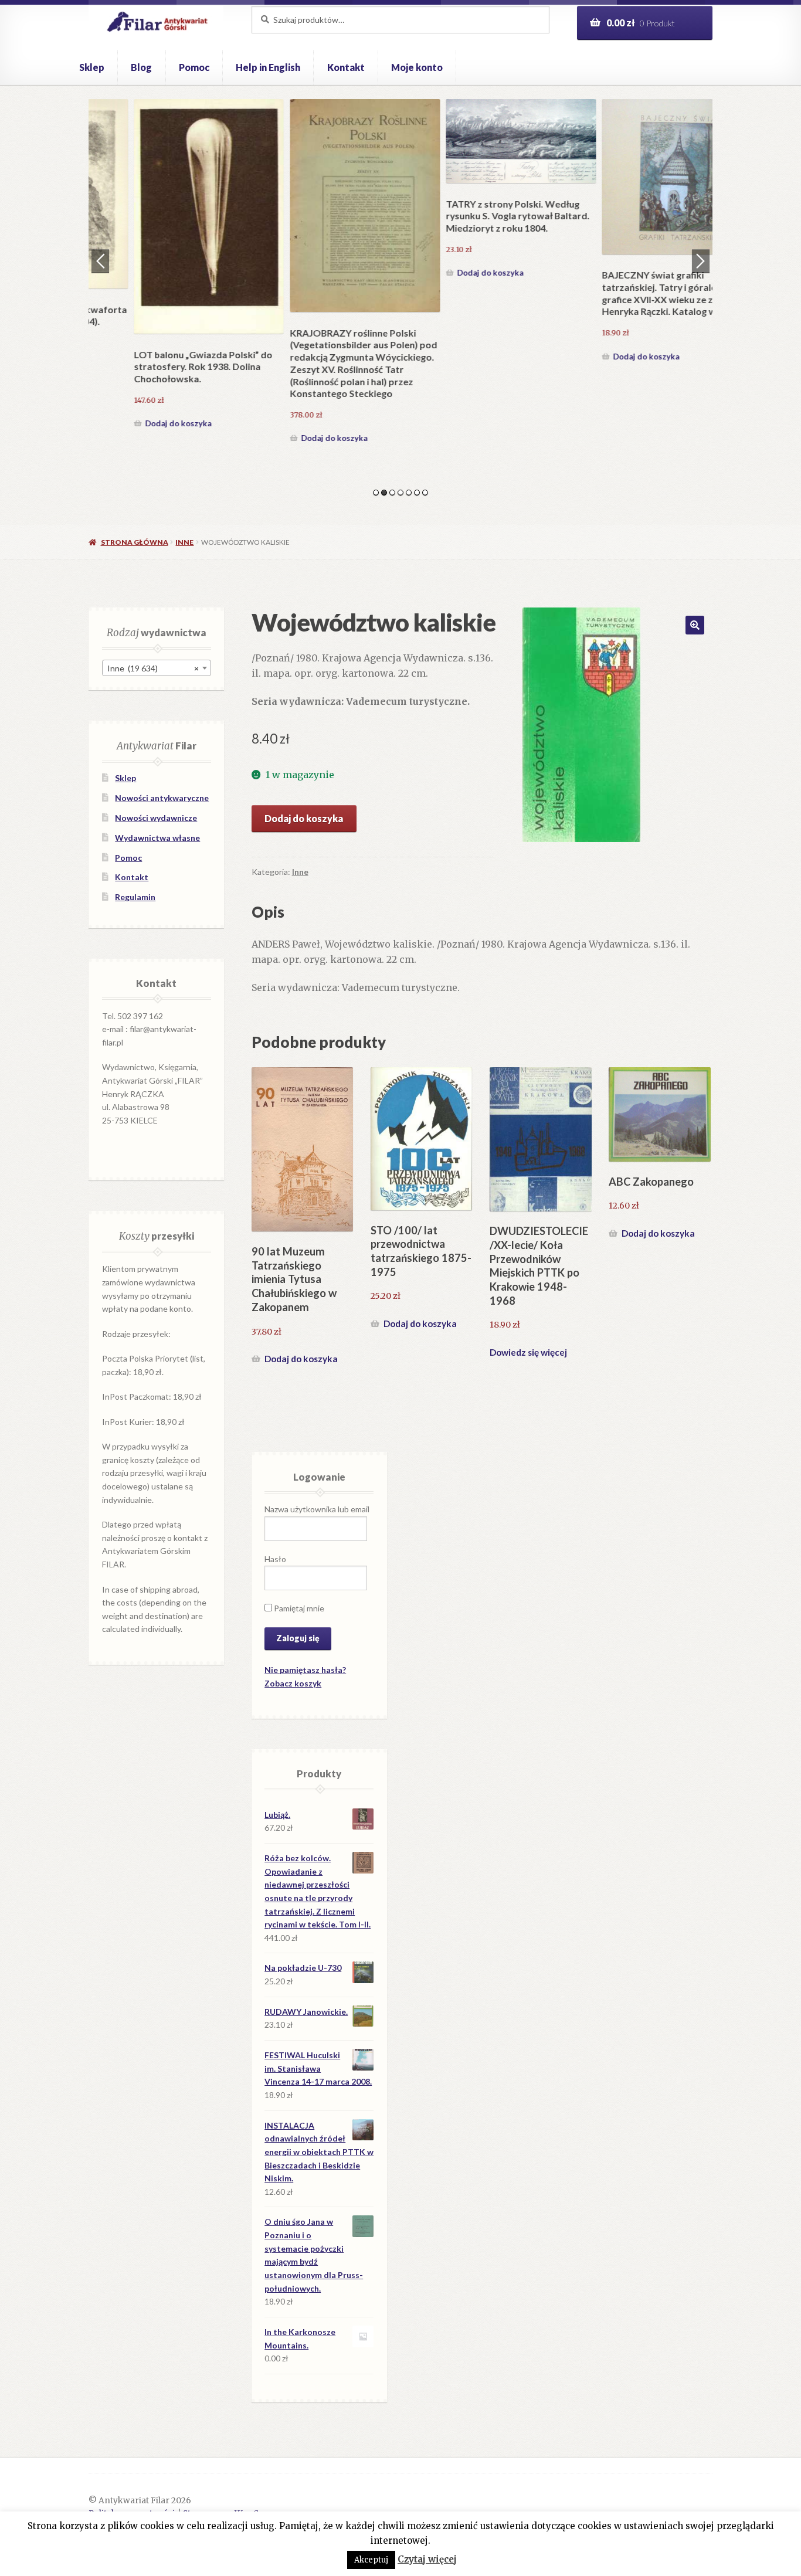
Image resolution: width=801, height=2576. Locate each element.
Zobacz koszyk (293, 1683)
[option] (167, 273)
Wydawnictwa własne (157, 838)
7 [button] (425, 493)
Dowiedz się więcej (528, 1352)
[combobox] (157, 668)
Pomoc (194, 67)
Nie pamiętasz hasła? (305, 1670)
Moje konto (417, 67)
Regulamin (135, 897)
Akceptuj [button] (371, 2560)
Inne (184, 542)
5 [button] (409, 493)
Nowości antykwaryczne (162, 798)
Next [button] (701, 261)
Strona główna (134, 542)
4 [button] (400, 493)
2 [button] (384, 493)
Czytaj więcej (427, 2559)
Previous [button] (100, 261)
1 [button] (376, 493)
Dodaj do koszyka (136, 438)
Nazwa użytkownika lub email (317, 1509)
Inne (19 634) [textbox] (153, 668)
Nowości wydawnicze (156, 818)
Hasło (275, 1559)
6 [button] (417, 493)
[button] (695, 625)
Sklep (92, 67)
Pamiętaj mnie (298, 1608)
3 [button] (392, 493)
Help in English (268, 67)
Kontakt (346, 67)
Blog (141, 67)
